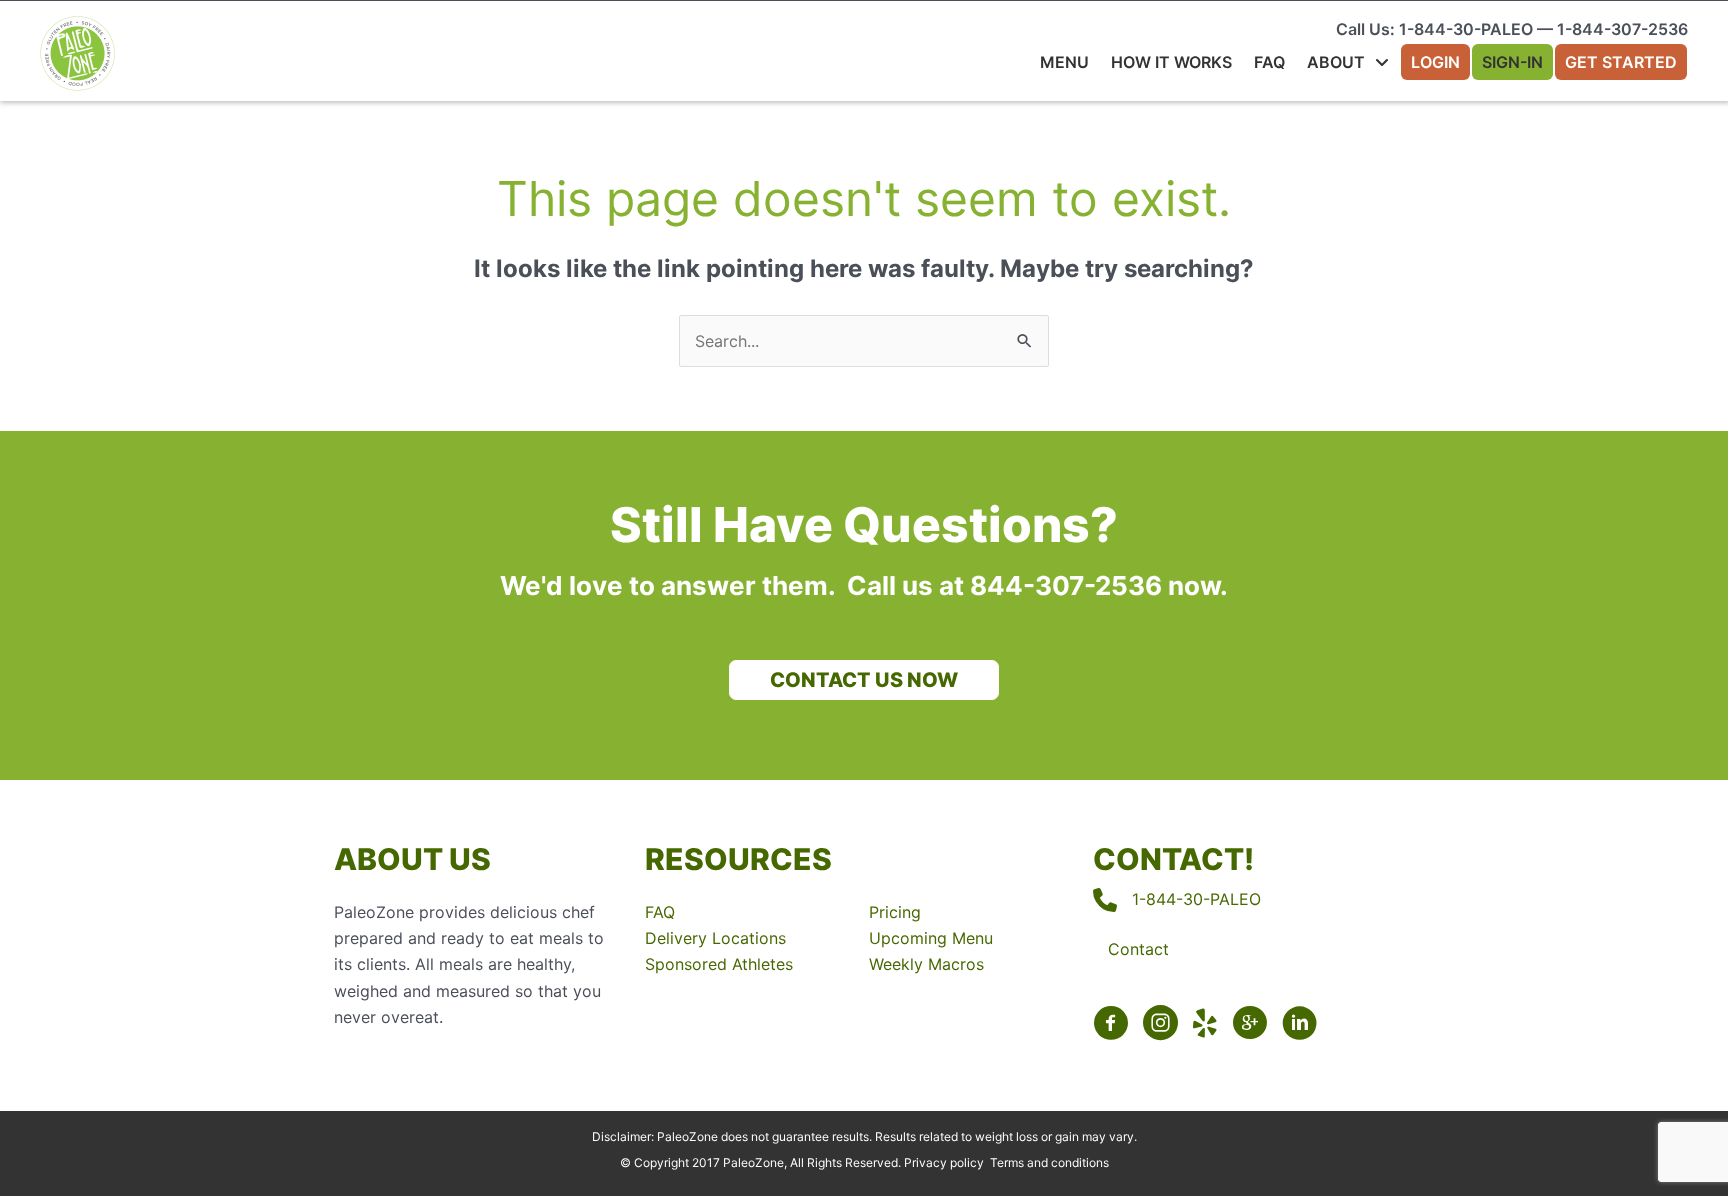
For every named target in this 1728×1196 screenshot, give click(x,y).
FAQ (660, 912)
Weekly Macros (926, 964)
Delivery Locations (715, 938)
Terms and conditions (1049, 1162)
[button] (864, 680)
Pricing (895, 912)
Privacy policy (944, 1162)
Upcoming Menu (931, 938)
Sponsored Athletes (719, 964)
